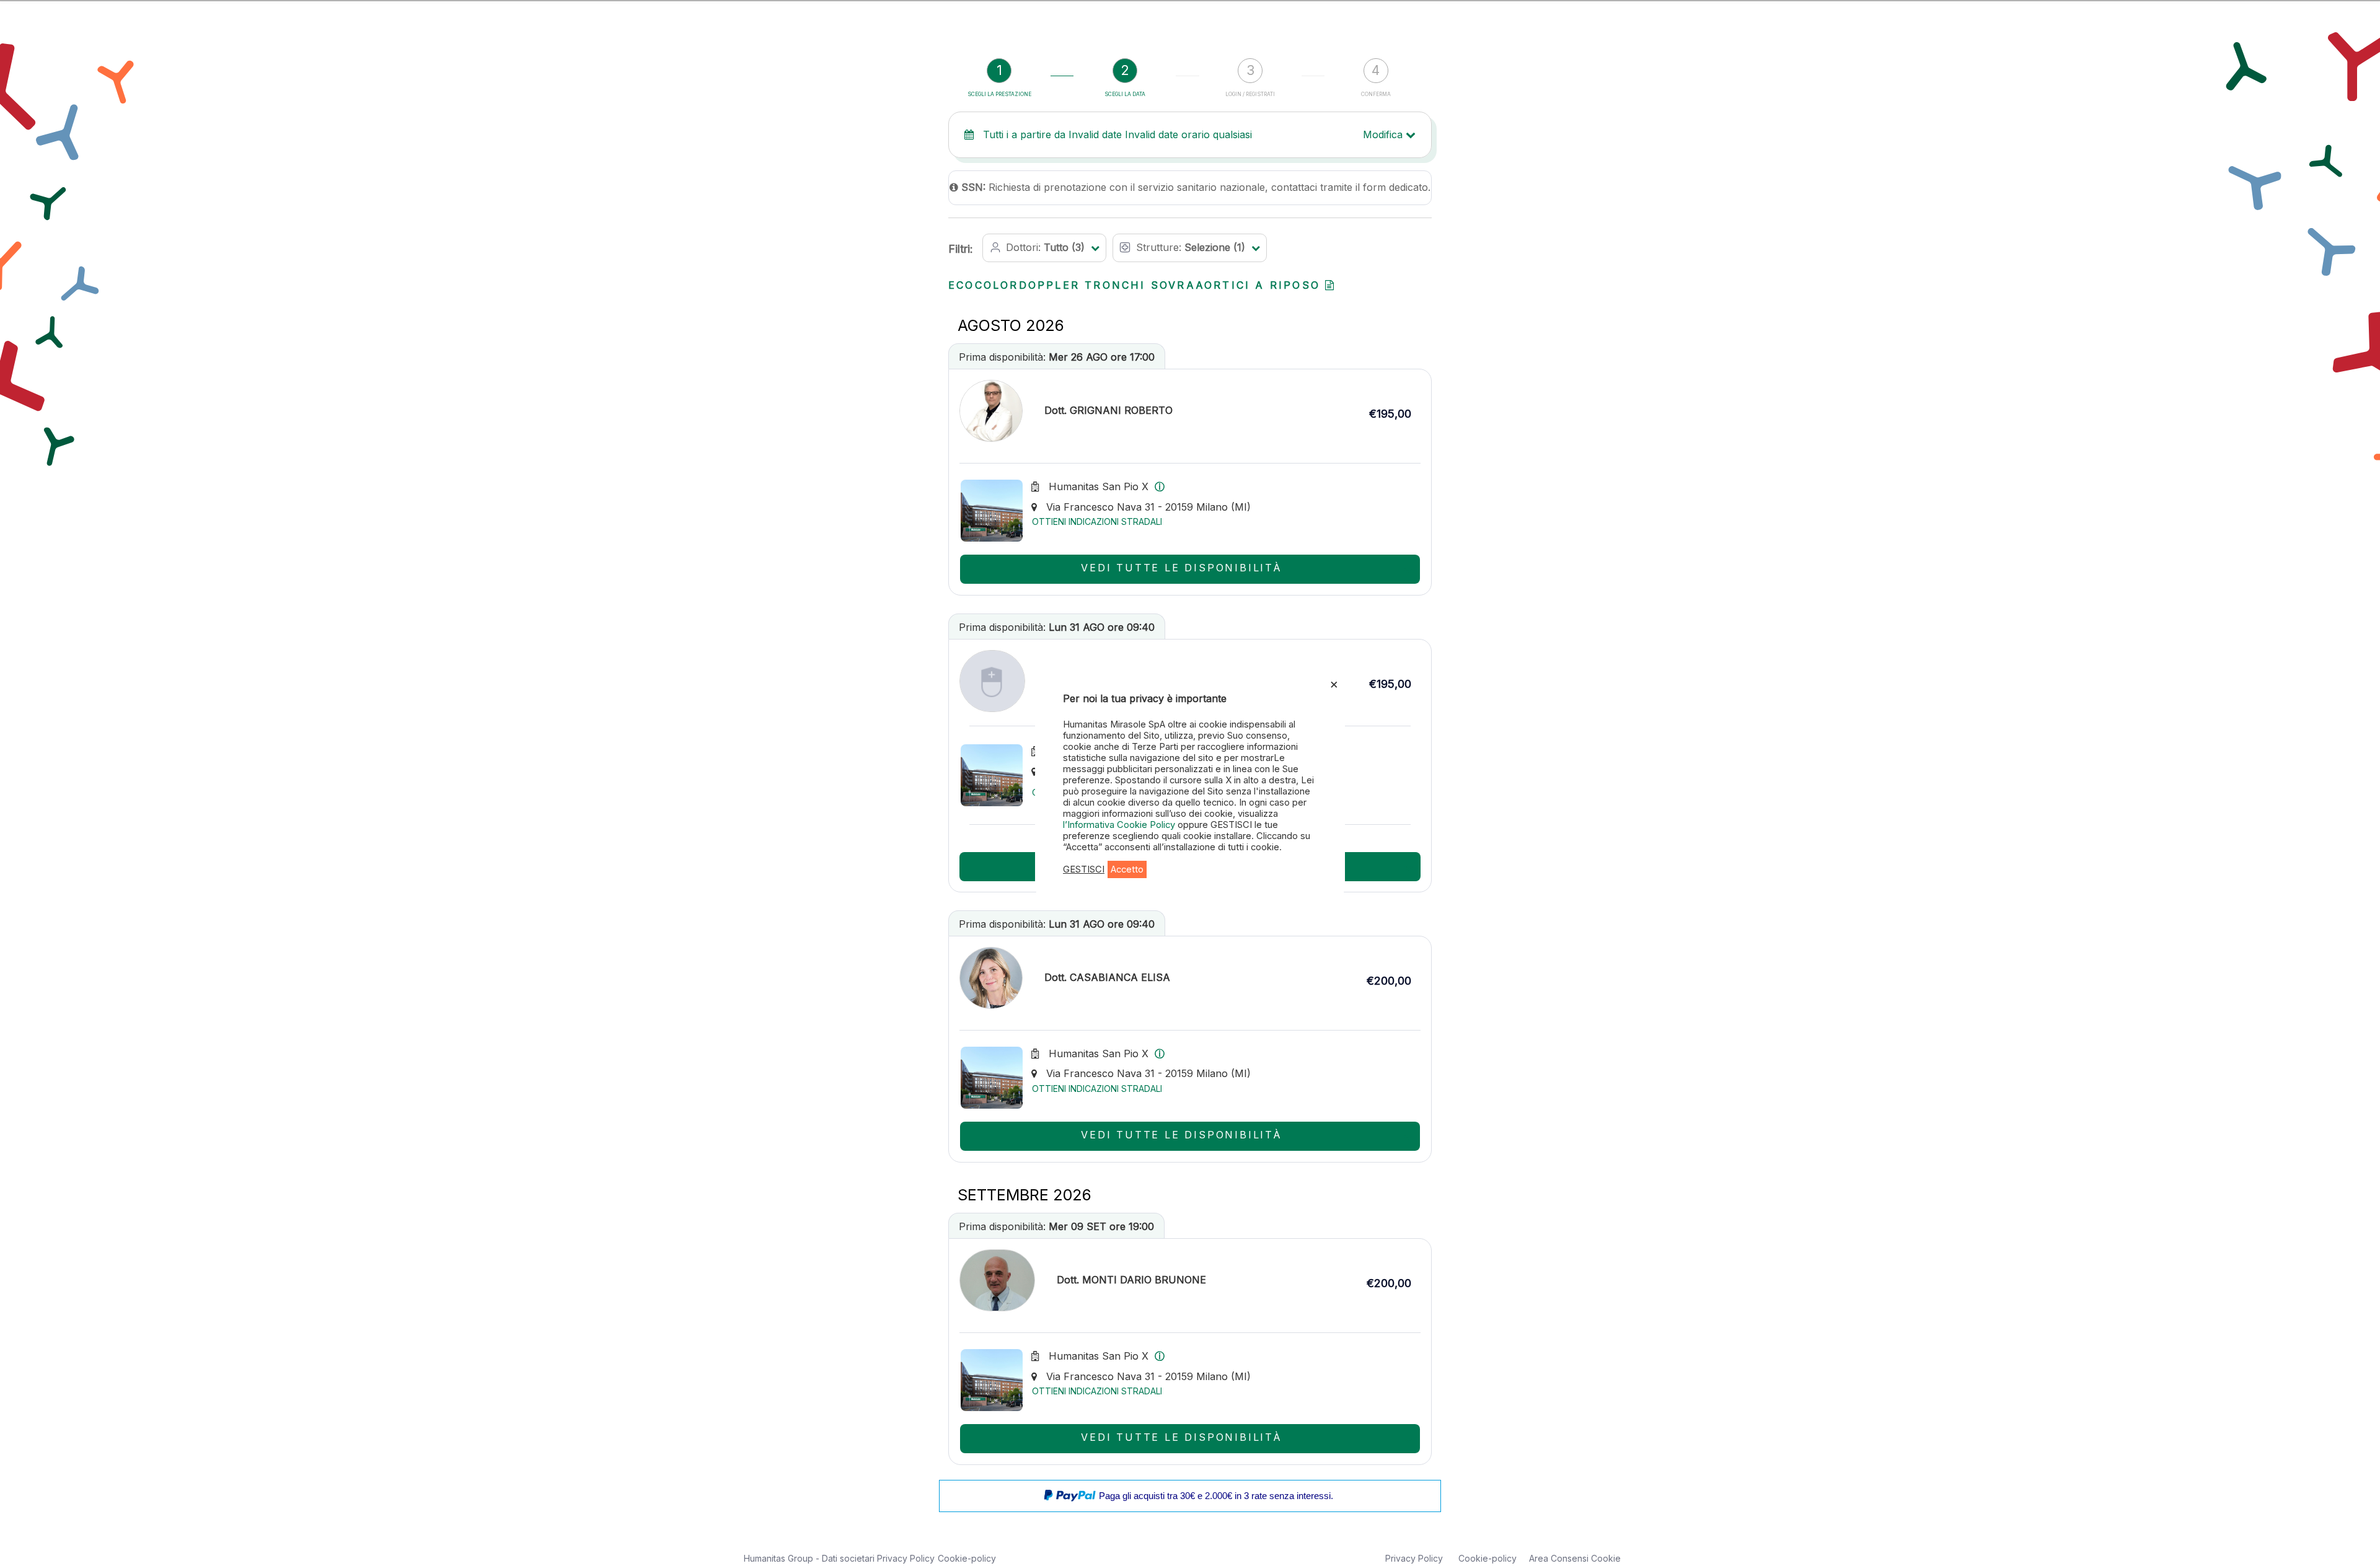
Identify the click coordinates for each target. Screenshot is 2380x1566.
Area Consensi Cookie (1575, 1558)
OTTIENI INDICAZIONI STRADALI (1097, 521)
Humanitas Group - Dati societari (810, 1558)
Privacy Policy (906, 1558)
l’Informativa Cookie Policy (1120, 825)
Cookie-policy (967, 1558)
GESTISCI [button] (1084, 869)
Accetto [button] (1127, 869)
